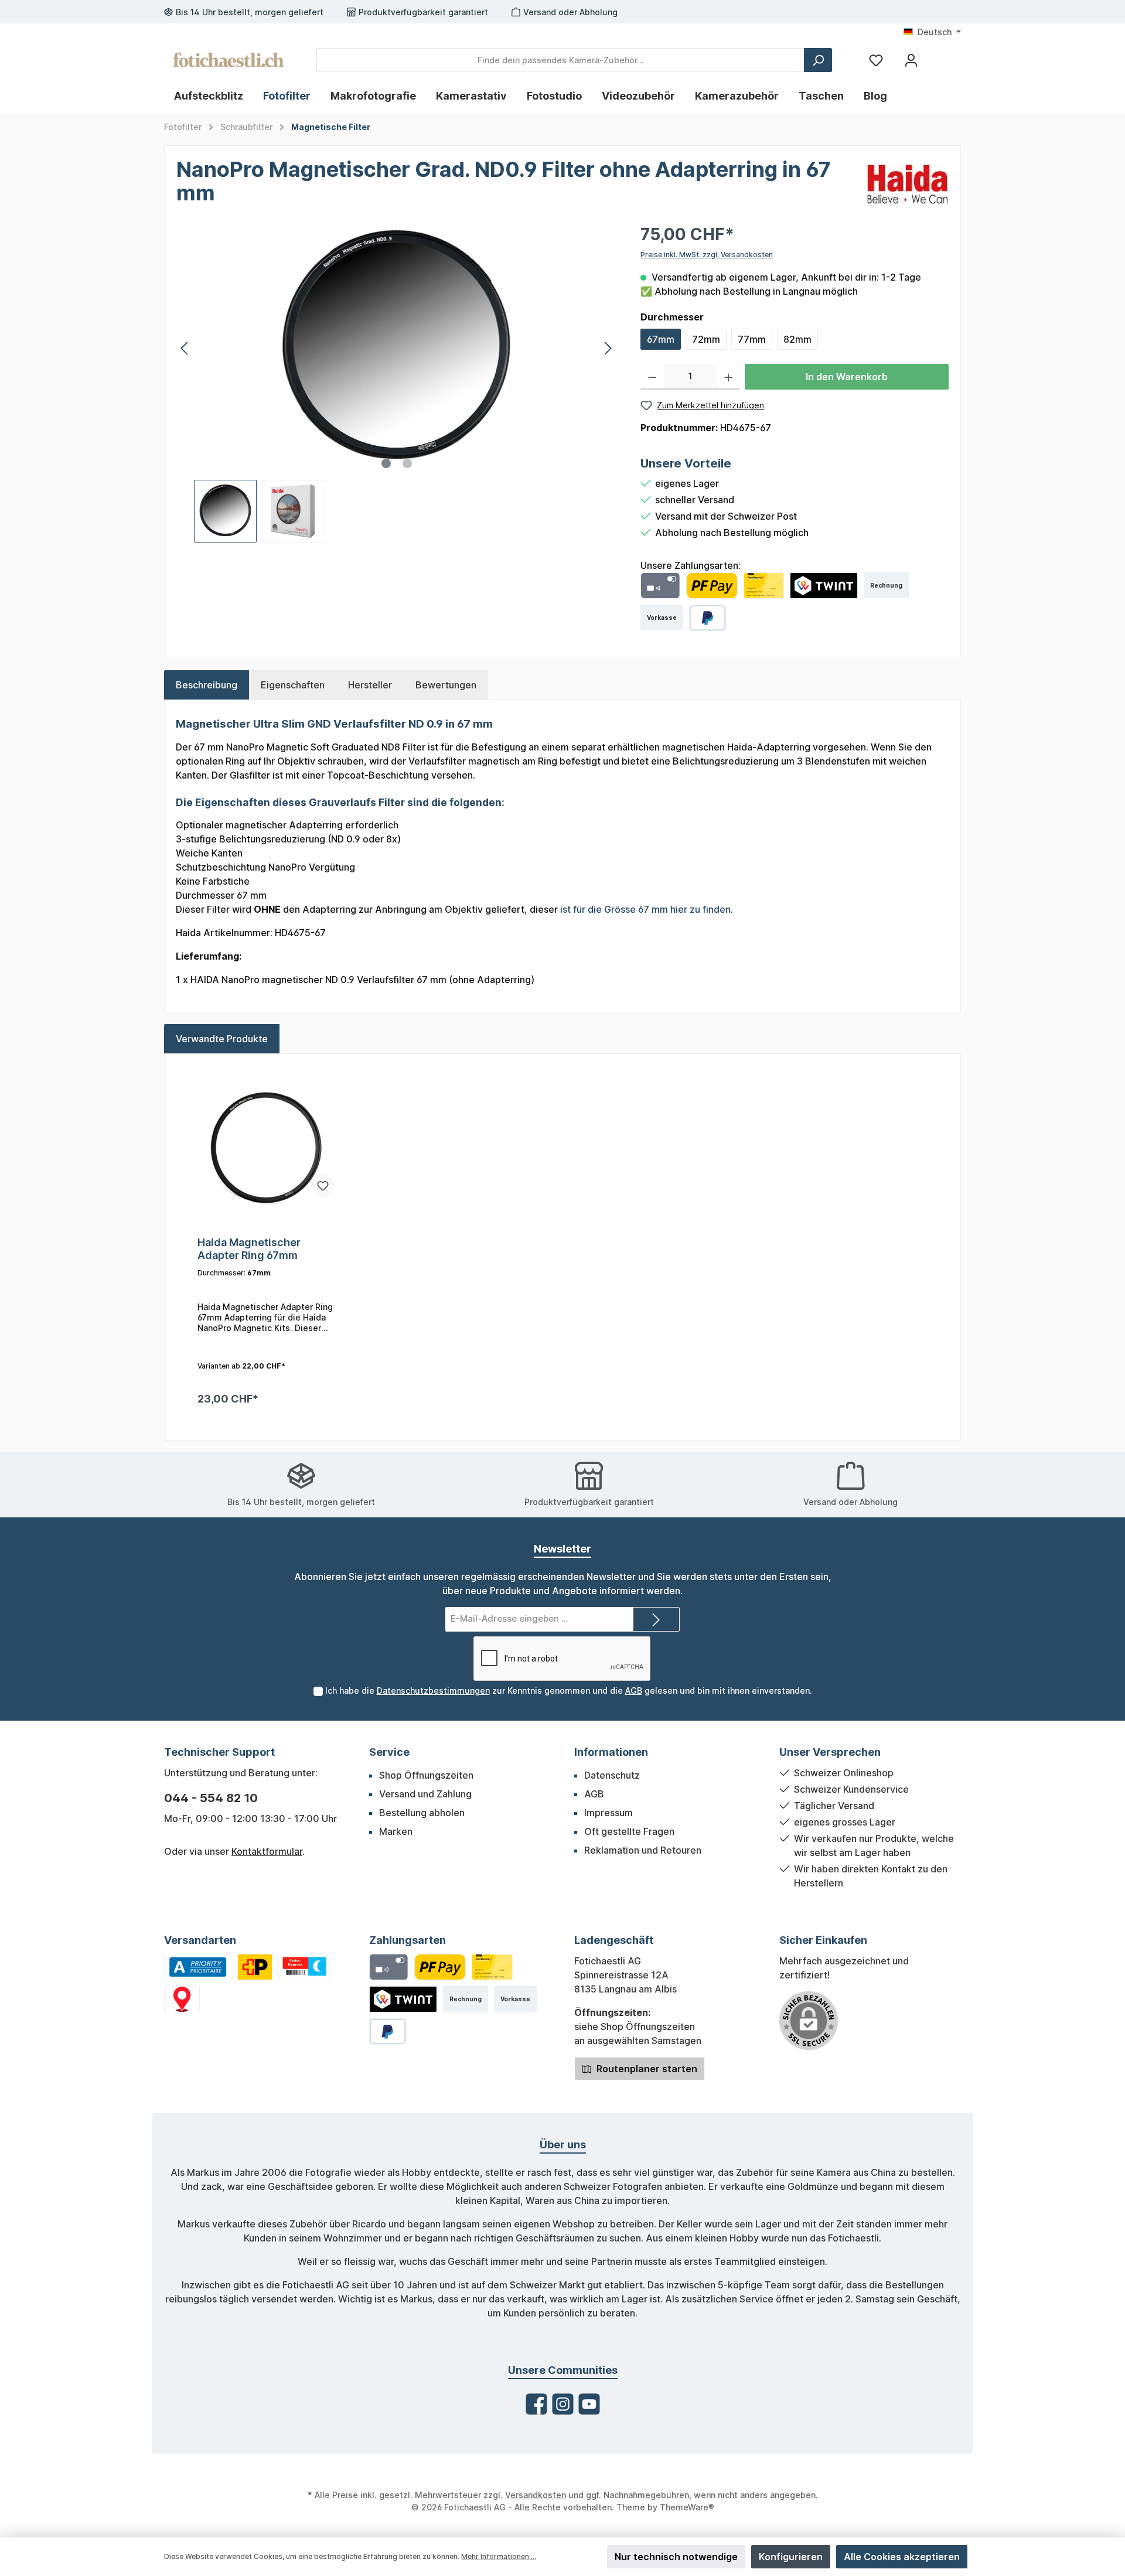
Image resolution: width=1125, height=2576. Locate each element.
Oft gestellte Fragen (629, 1831)
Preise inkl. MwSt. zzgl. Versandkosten (707, 255)
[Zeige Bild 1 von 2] (386, 463)
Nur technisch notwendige (676, 2557)
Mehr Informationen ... (499, 2556)
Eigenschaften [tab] (293, 685)
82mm (797, 339)
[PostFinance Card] (764, 586)
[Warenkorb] (939, 56)
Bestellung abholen (422, 1813)
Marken (396, 1831)
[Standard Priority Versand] (198, 1967)
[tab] (207, 685)
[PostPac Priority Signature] (255, 1967)
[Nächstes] (608, 348)
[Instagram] (563, 2404)
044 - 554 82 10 (211, 1798)
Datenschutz (612, 1775)
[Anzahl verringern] (652, 377)
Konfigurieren (791, 2557)
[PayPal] (708, 618)
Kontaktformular (267, 1851)
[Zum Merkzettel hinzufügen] (323, 1186)
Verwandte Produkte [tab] (222, 1039)
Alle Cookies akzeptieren (902, 2557)
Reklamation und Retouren (643, 1850)
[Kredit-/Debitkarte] (660, 586)
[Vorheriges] (185, 348)
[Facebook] (536, 2404)
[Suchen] (818, 60)
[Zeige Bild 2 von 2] (407, 463)
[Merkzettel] (876, 60)
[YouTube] (589, 2404)
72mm (706, 339)
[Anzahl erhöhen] (729, 377)
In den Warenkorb (847, 377)
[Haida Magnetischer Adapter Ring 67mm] (266, 1148)
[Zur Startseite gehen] (229, 60)
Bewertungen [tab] (446, 685)
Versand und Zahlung (425, 1794)
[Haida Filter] (908, 183)
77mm (752, 339)
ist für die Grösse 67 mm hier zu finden (645, 909)
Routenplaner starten (646, 2069)
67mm (661, 339)
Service (389, 1752)
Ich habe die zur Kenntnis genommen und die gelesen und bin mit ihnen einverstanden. (569, 1690)
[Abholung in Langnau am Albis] (182, 1999)
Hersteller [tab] (370, 685)
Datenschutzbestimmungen (433, 1690)
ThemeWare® (687, 2507)
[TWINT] (824, 586)
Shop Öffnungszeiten (426, 1775)
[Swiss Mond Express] (305, 1967)
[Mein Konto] (911, 60)
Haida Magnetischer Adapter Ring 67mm (249, 1249)
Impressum (608, 1813)
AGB (634, 1690)
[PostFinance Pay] (712, 586)
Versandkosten (536, 2495)
